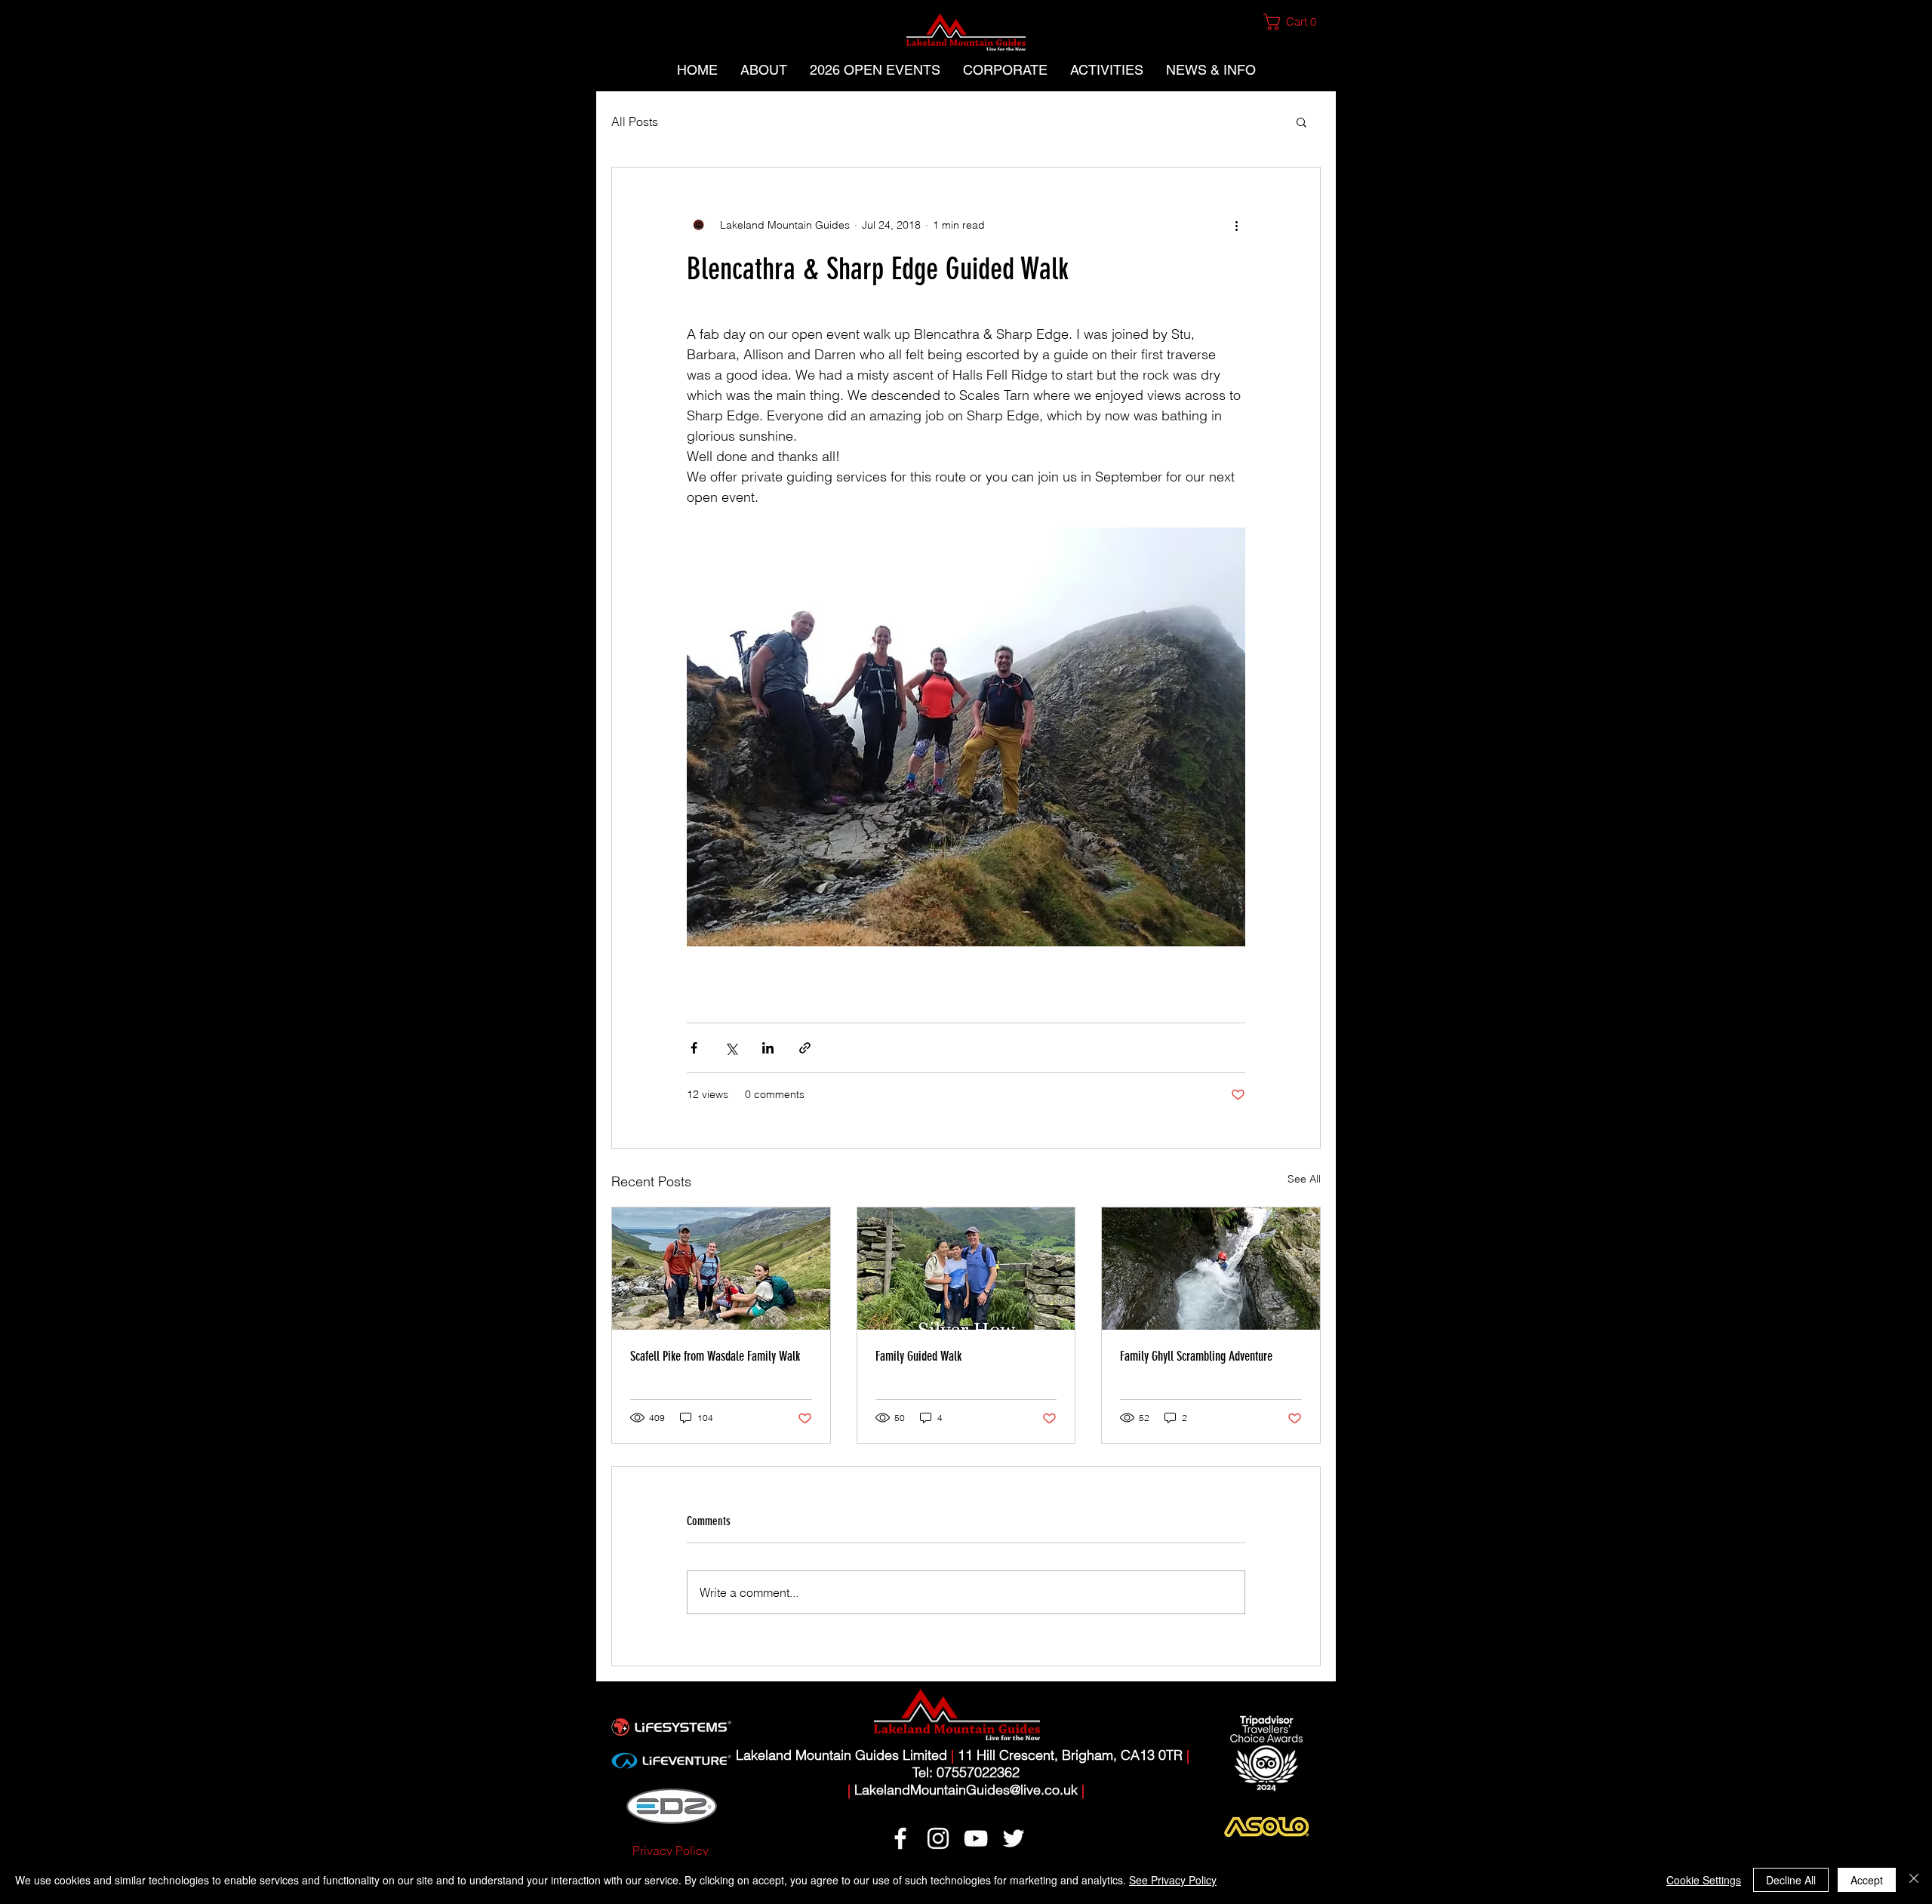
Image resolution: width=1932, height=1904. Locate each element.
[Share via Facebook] (694, 1048)
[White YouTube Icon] (976, 1838)
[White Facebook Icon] (900, 1838)
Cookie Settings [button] (1704, 1880)
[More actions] (1236, 225)
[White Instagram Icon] (938, 1838)
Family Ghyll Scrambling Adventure (1196, 1356)
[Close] (1914, 1880)
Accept (1867, 1880)
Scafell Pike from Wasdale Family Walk (715, 1356)
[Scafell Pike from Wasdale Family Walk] (721, 1269)
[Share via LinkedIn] (768, 1048)
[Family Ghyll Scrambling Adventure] (1211, 1269)
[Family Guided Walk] (966, 1269)
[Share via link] (805, 1048)
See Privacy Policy (1173, 1880)
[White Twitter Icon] (1014, 1838)
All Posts (635, 121)
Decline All (1791, 1880)
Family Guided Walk (918, 1356)
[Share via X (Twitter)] (731, 1048)
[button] (1296, 22)
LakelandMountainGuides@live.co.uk (966, 1790)
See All (1304, 1179)
